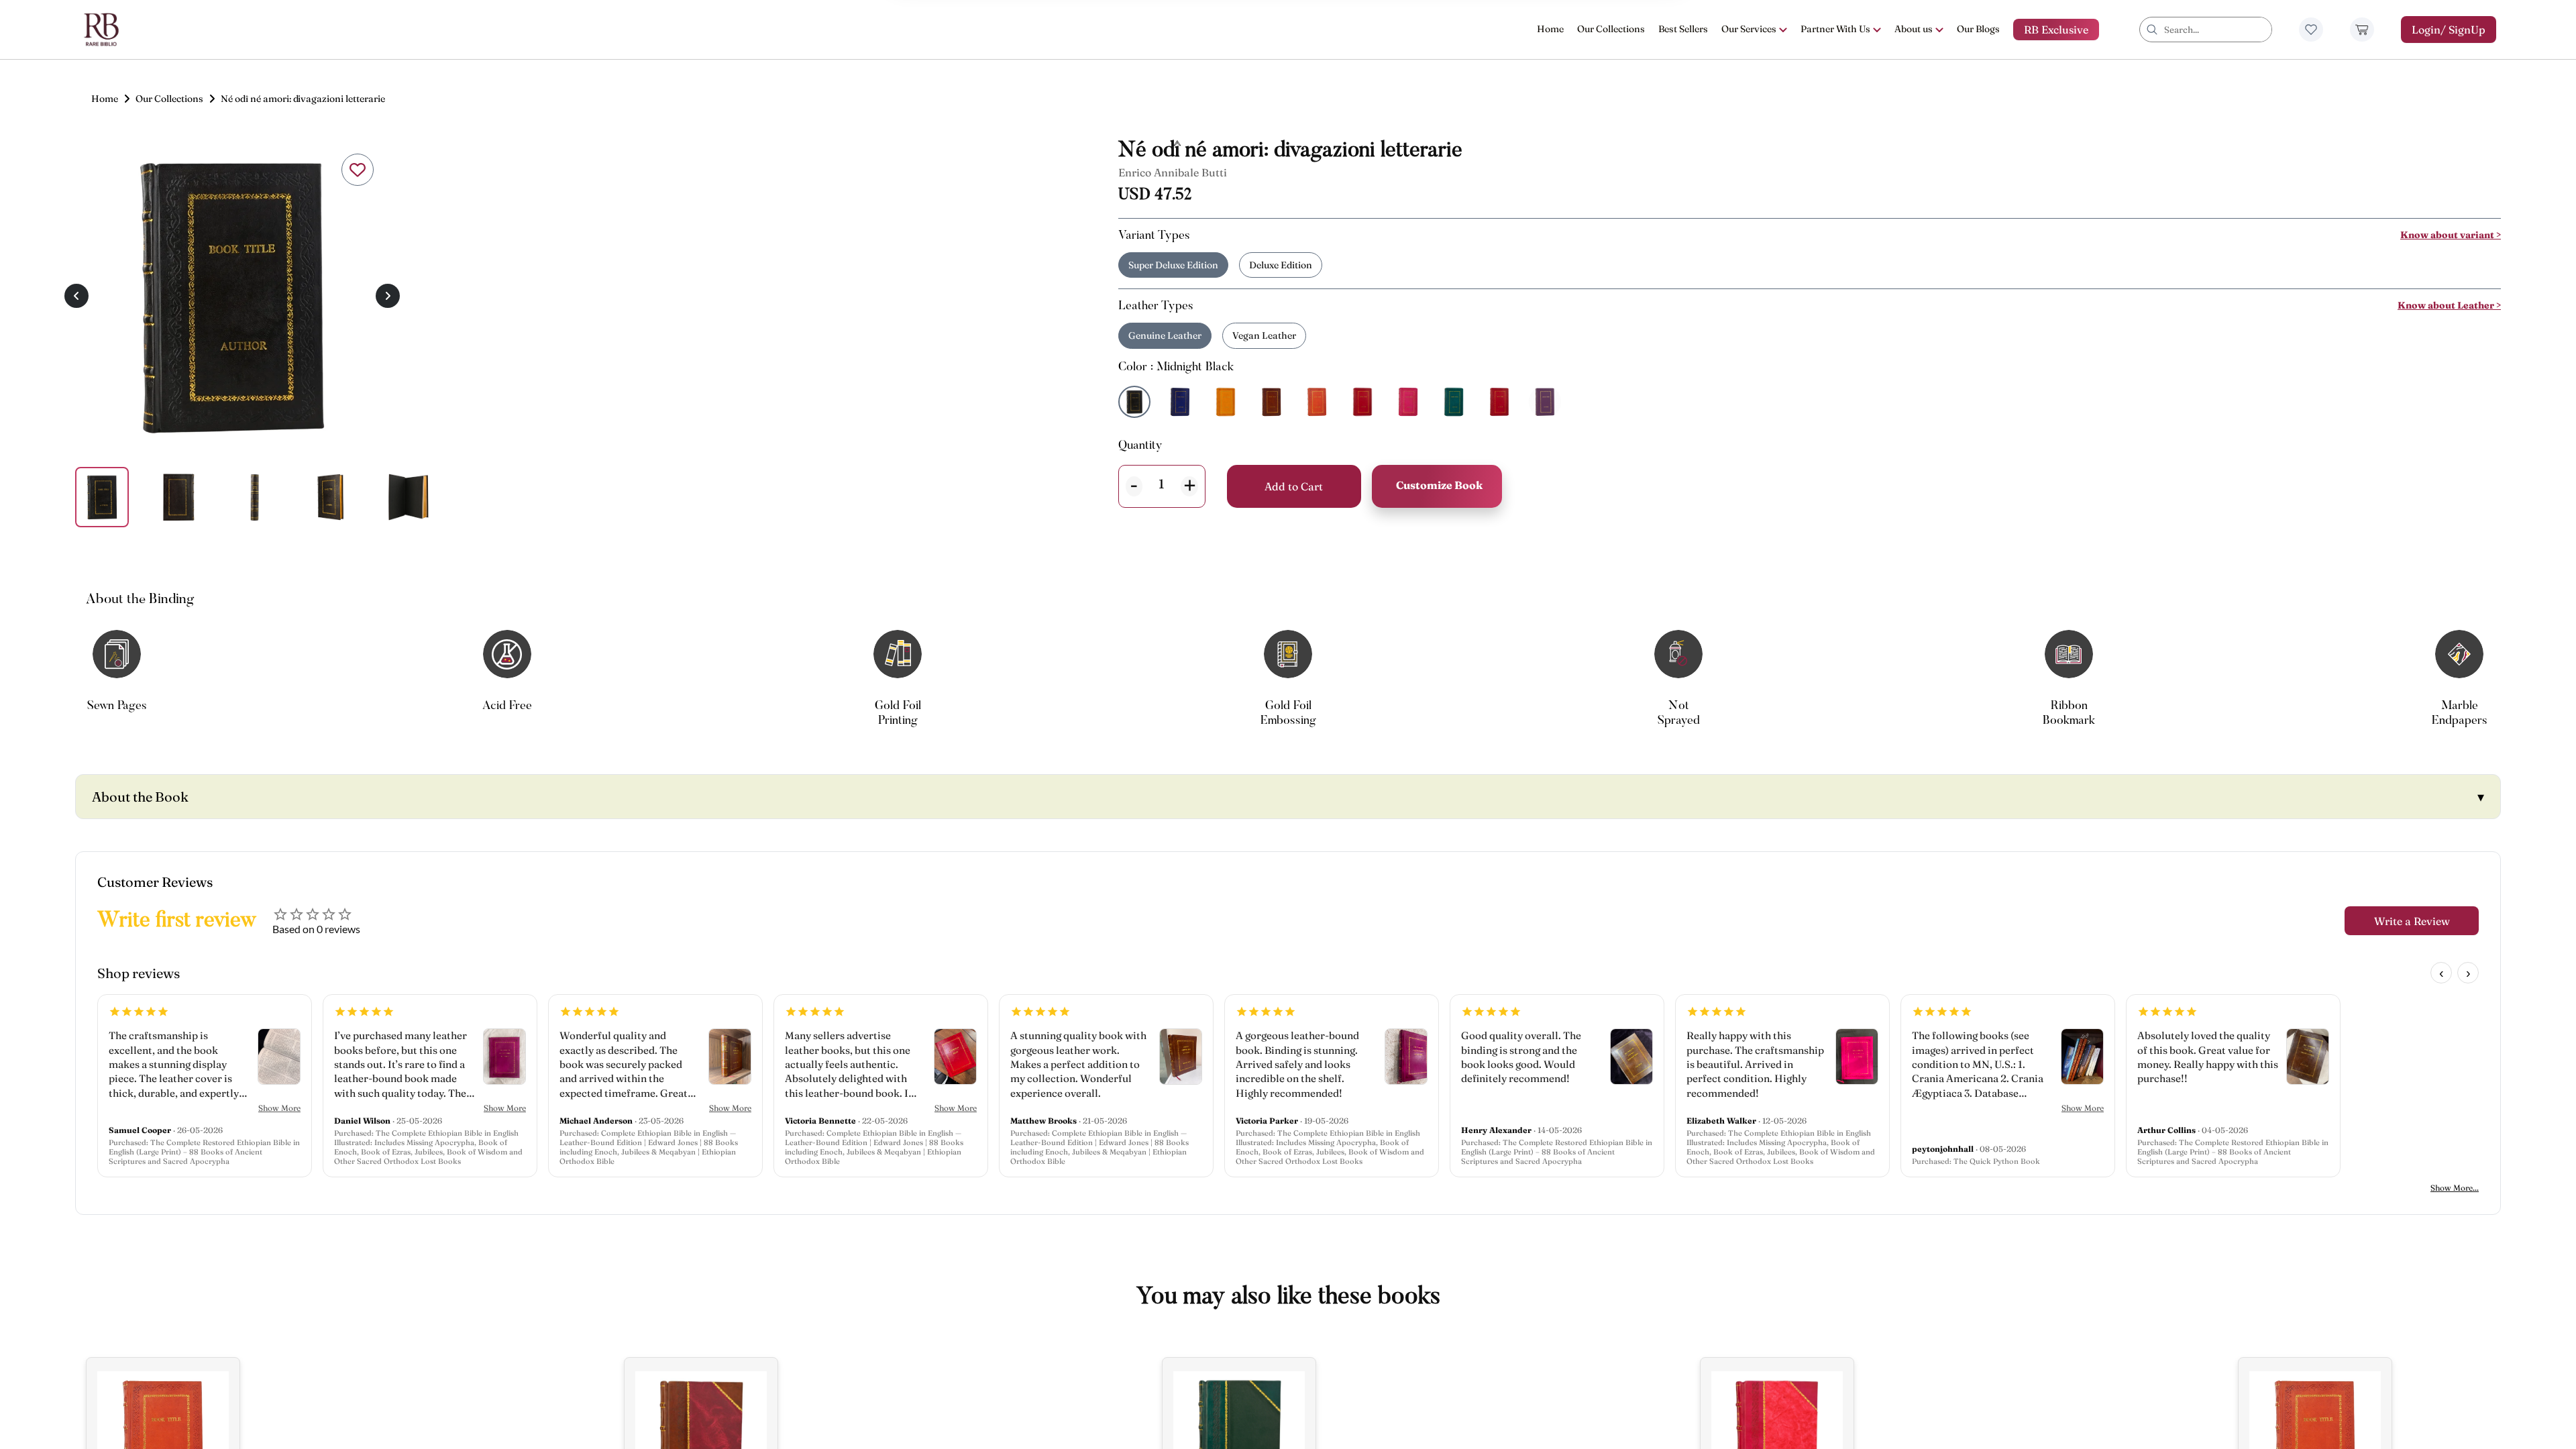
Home (1550, 29)
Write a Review (2412, 921)
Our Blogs (1978, 29)
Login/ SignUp (2449, 30)
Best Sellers (1683, 29)
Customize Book (1439, 485)
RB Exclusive (2056, 30)
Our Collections (1611, 29)
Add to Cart (1294, 486)
